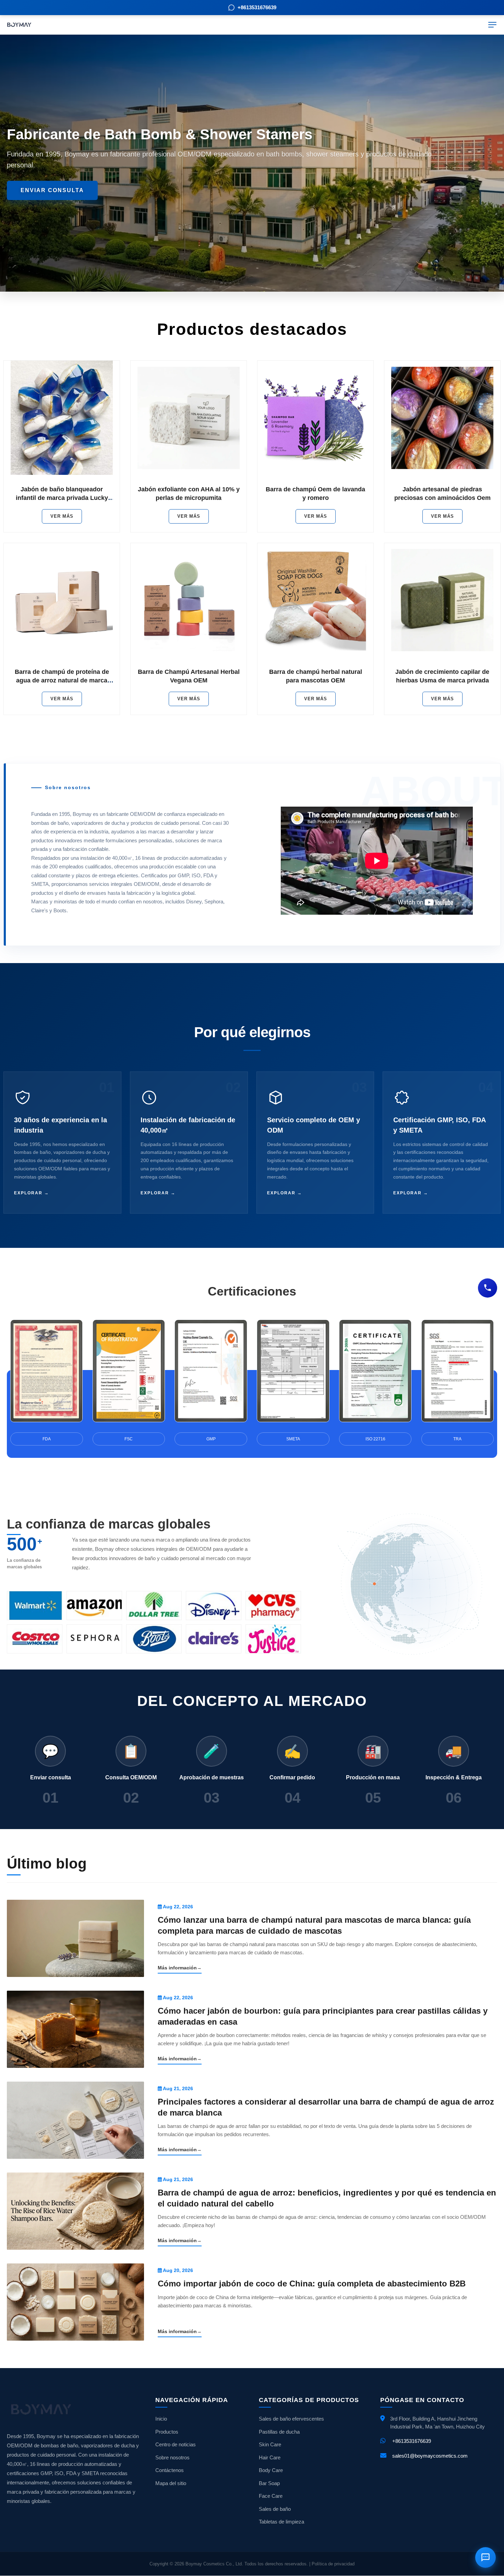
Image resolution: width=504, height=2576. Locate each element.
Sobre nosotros (172, 2457)
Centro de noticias (176, 2444)
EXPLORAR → (32, 1193)
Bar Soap (269, 2483)
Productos (167, 2432)
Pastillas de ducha (279, 2432)
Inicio (161, 2419)
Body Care (271, 2470)
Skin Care (270, 2444)
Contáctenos (170, 2470)
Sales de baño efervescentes (291, 2419)
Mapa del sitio (171, 2483)
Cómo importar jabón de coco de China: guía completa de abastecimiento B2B (312, 2284)
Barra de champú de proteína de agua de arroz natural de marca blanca (62, 680)
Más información (180, 1968)
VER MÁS (62, 516)
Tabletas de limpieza (281, 2522)
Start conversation (424, 2524)
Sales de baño (275, 2509)
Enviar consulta (52, 190)
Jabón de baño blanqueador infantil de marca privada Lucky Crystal (62, 498)
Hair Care (270, 2457)
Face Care (271, 2496)
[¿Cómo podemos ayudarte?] (488, 1288)
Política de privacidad (333, 2564)
